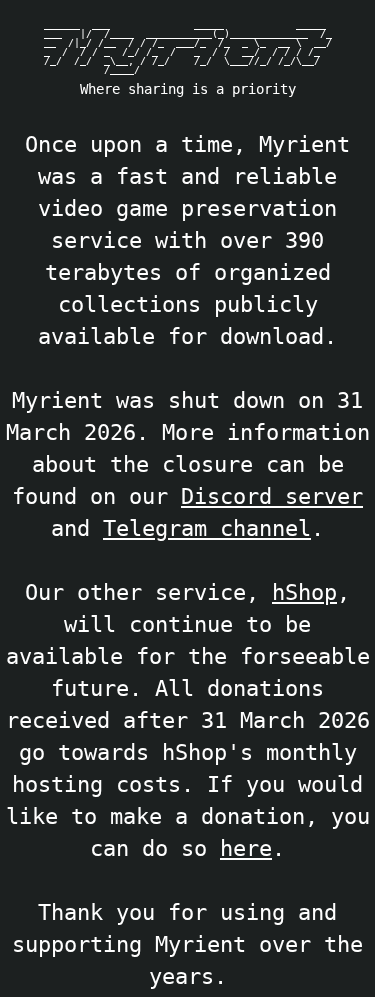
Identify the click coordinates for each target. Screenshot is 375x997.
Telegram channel (207, 528)
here (246, 848)
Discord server (272, 496)
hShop (304, 592)
